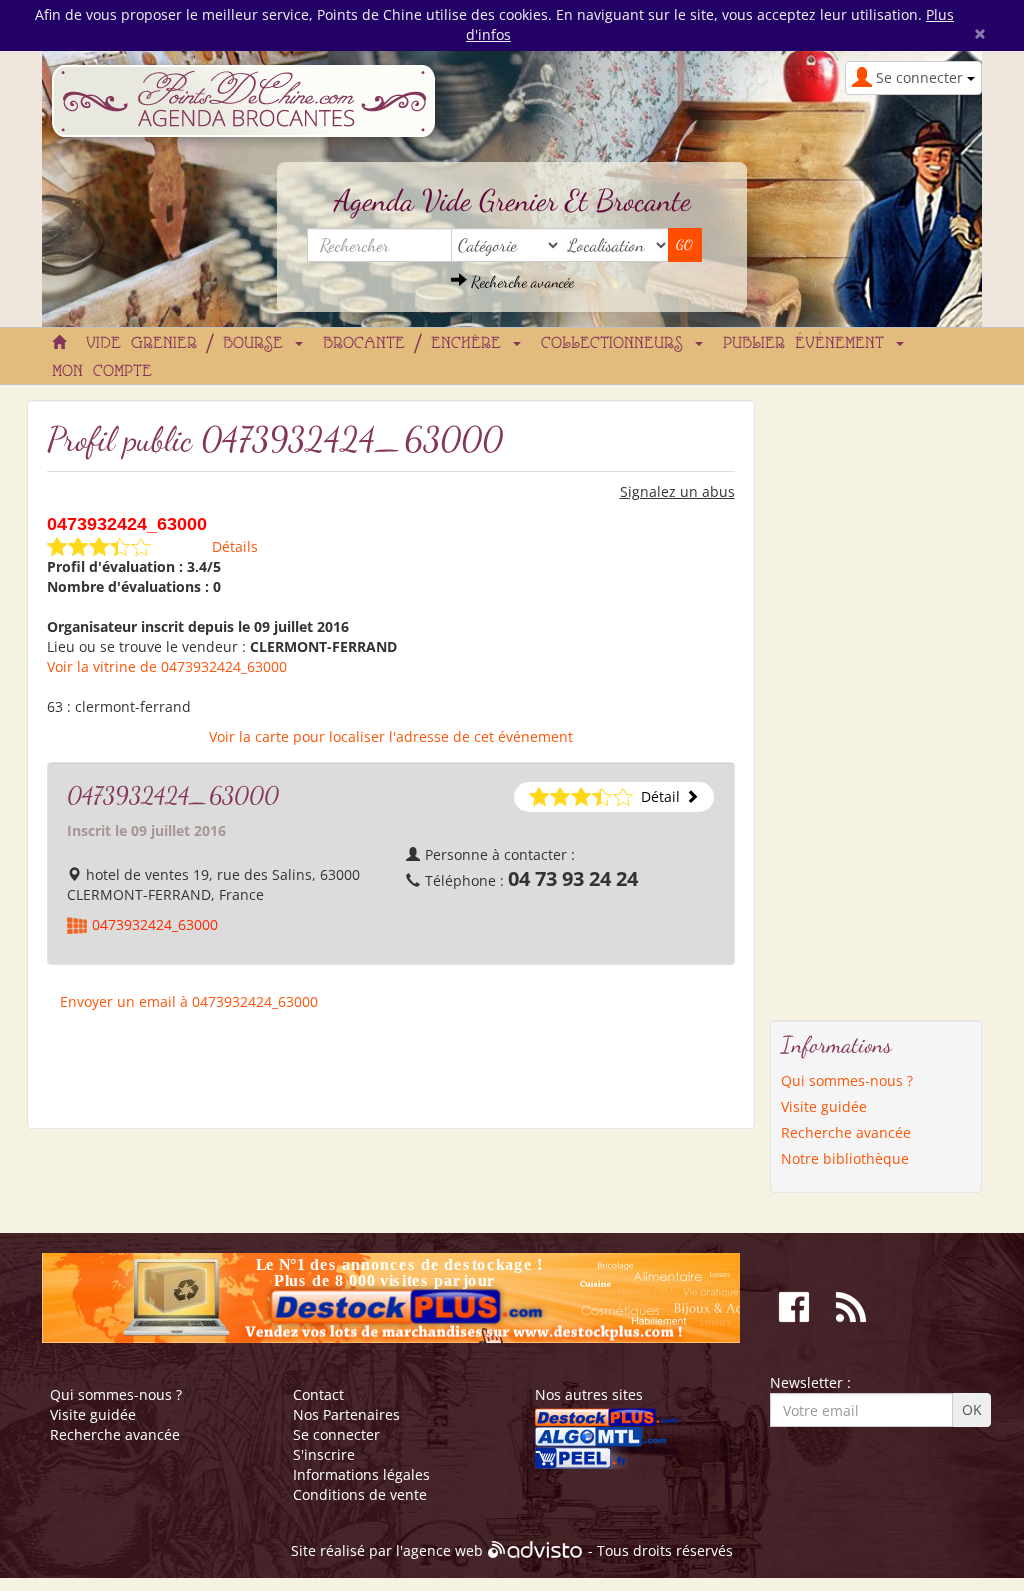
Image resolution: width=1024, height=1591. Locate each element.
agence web (443, 1551)
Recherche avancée (520, 281)
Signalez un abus (677, 491)
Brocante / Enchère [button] (417, 344)
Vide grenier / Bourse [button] (189, 344)
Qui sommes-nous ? (847, 1080)
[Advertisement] (850, 700)
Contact (318, 1394)
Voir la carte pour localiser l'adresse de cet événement (391, 736)
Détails (235, 546)
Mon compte (102, 372)
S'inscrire (324, 1454)
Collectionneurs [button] (617, 344)
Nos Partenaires (346, 1414)
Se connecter (336, 1434)
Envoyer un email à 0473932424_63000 (189, 1001)
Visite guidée (824, 1106)
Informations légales (361, 1474)
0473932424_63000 (155, 924)
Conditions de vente (360, 1494)
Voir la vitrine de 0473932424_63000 (167, 666)
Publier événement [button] (808, 344)
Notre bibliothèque (845, 1158)
